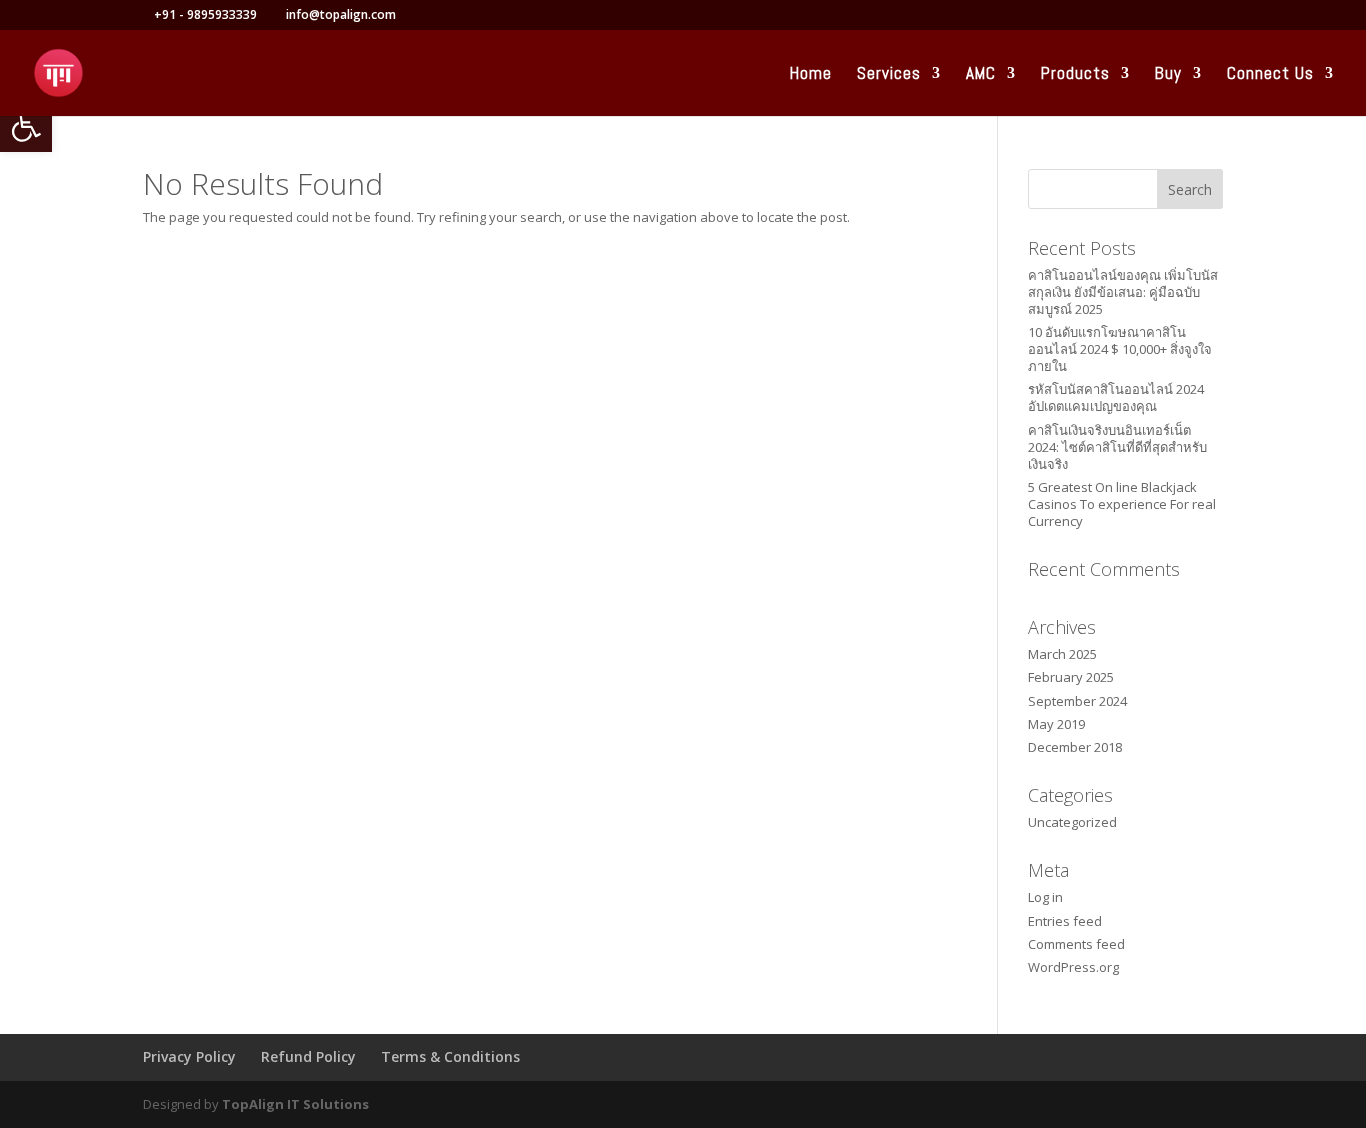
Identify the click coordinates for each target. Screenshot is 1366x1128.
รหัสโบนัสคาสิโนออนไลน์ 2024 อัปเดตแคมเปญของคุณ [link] (1116, 397)
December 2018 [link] (1075, 747)
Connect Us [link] (1270, 75)
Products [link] (1075, 75)
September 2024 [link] (1077, 701)
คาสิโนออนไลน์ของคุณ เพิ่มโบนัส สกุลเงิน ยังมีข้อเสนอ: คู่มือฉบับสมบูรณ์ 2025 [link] (1123, 292)
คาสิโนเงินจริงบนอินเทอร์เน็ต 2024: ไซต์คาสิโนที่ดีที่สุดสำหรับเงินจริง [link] (1117, 447)
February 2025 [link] (1071, 677)
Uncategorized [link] (1072, 822)
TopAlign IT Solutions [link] (295, 1104)
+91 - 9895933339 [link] (205, 14)
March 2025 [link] (1062, 654)
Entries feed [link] (1065, 921)
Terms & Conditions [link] (450, 1056)
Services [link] (889, 75)
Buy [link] (1168, 75)
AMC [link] (981, 75)
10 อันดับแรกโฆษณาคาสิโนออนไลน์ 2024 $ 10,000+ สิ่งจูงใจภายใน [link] (1120, 349)
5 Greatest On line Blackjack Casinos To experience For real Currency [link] (1122, 504)
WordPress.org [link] (1073, 967)
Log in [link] (1045, 897)
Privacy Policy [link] (189, 1056)
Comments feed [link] (1076, 944)
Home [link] (811, 75)
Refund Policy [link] (308, 1056)
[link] (26, 126)
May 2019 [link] (1056, 724)
